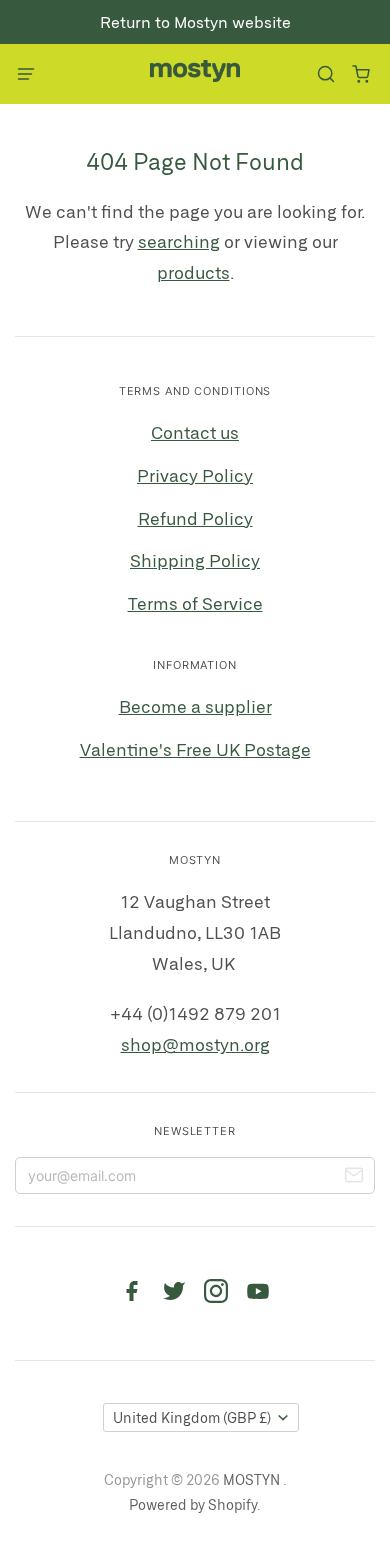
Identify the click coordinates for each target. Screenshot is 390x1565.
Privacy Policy (195, 475)
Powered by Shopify (193, 1504)
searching (179, 241)
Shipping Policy (195, 560)
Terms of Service (195, 603)
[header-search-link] (325, 74)
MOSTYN (253, 1479)
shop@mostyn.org (195, 1044)
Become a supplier (195, 706)
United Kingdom (192, 1417)
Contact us (195, 432)
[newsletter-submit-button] (354, 1178)
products (193, 272)
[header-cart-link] (360, 74)
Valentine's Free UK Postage (195, 749)
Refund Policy (195, 518)
